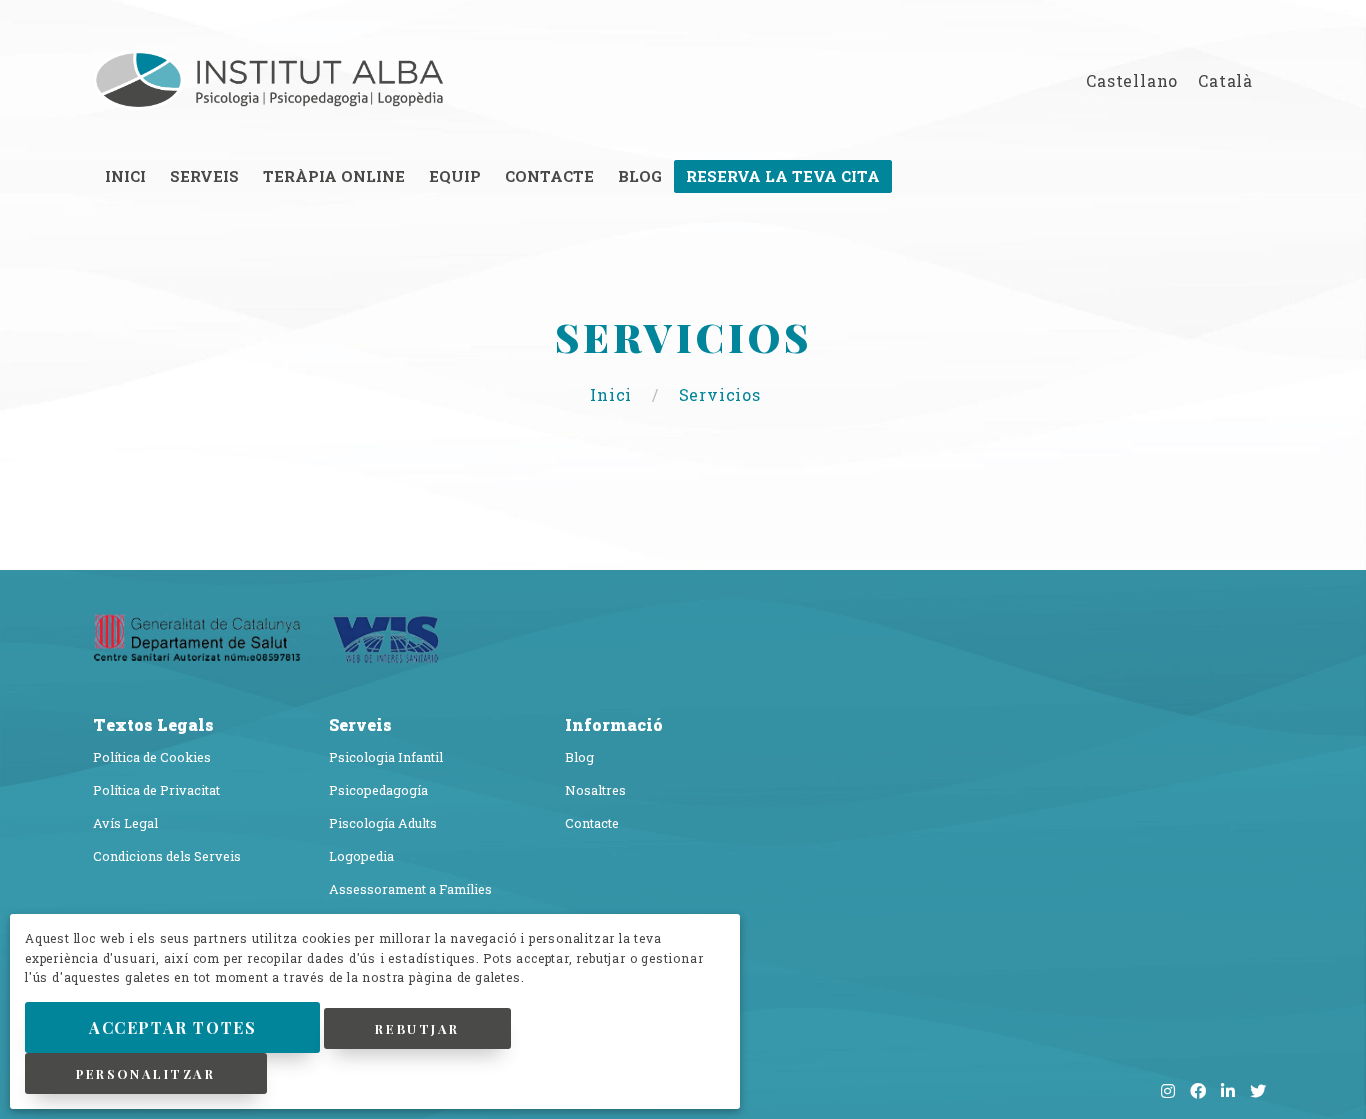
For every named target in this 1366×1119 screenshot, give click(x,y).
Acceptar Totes (172, 1027)
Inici (613, 394)
